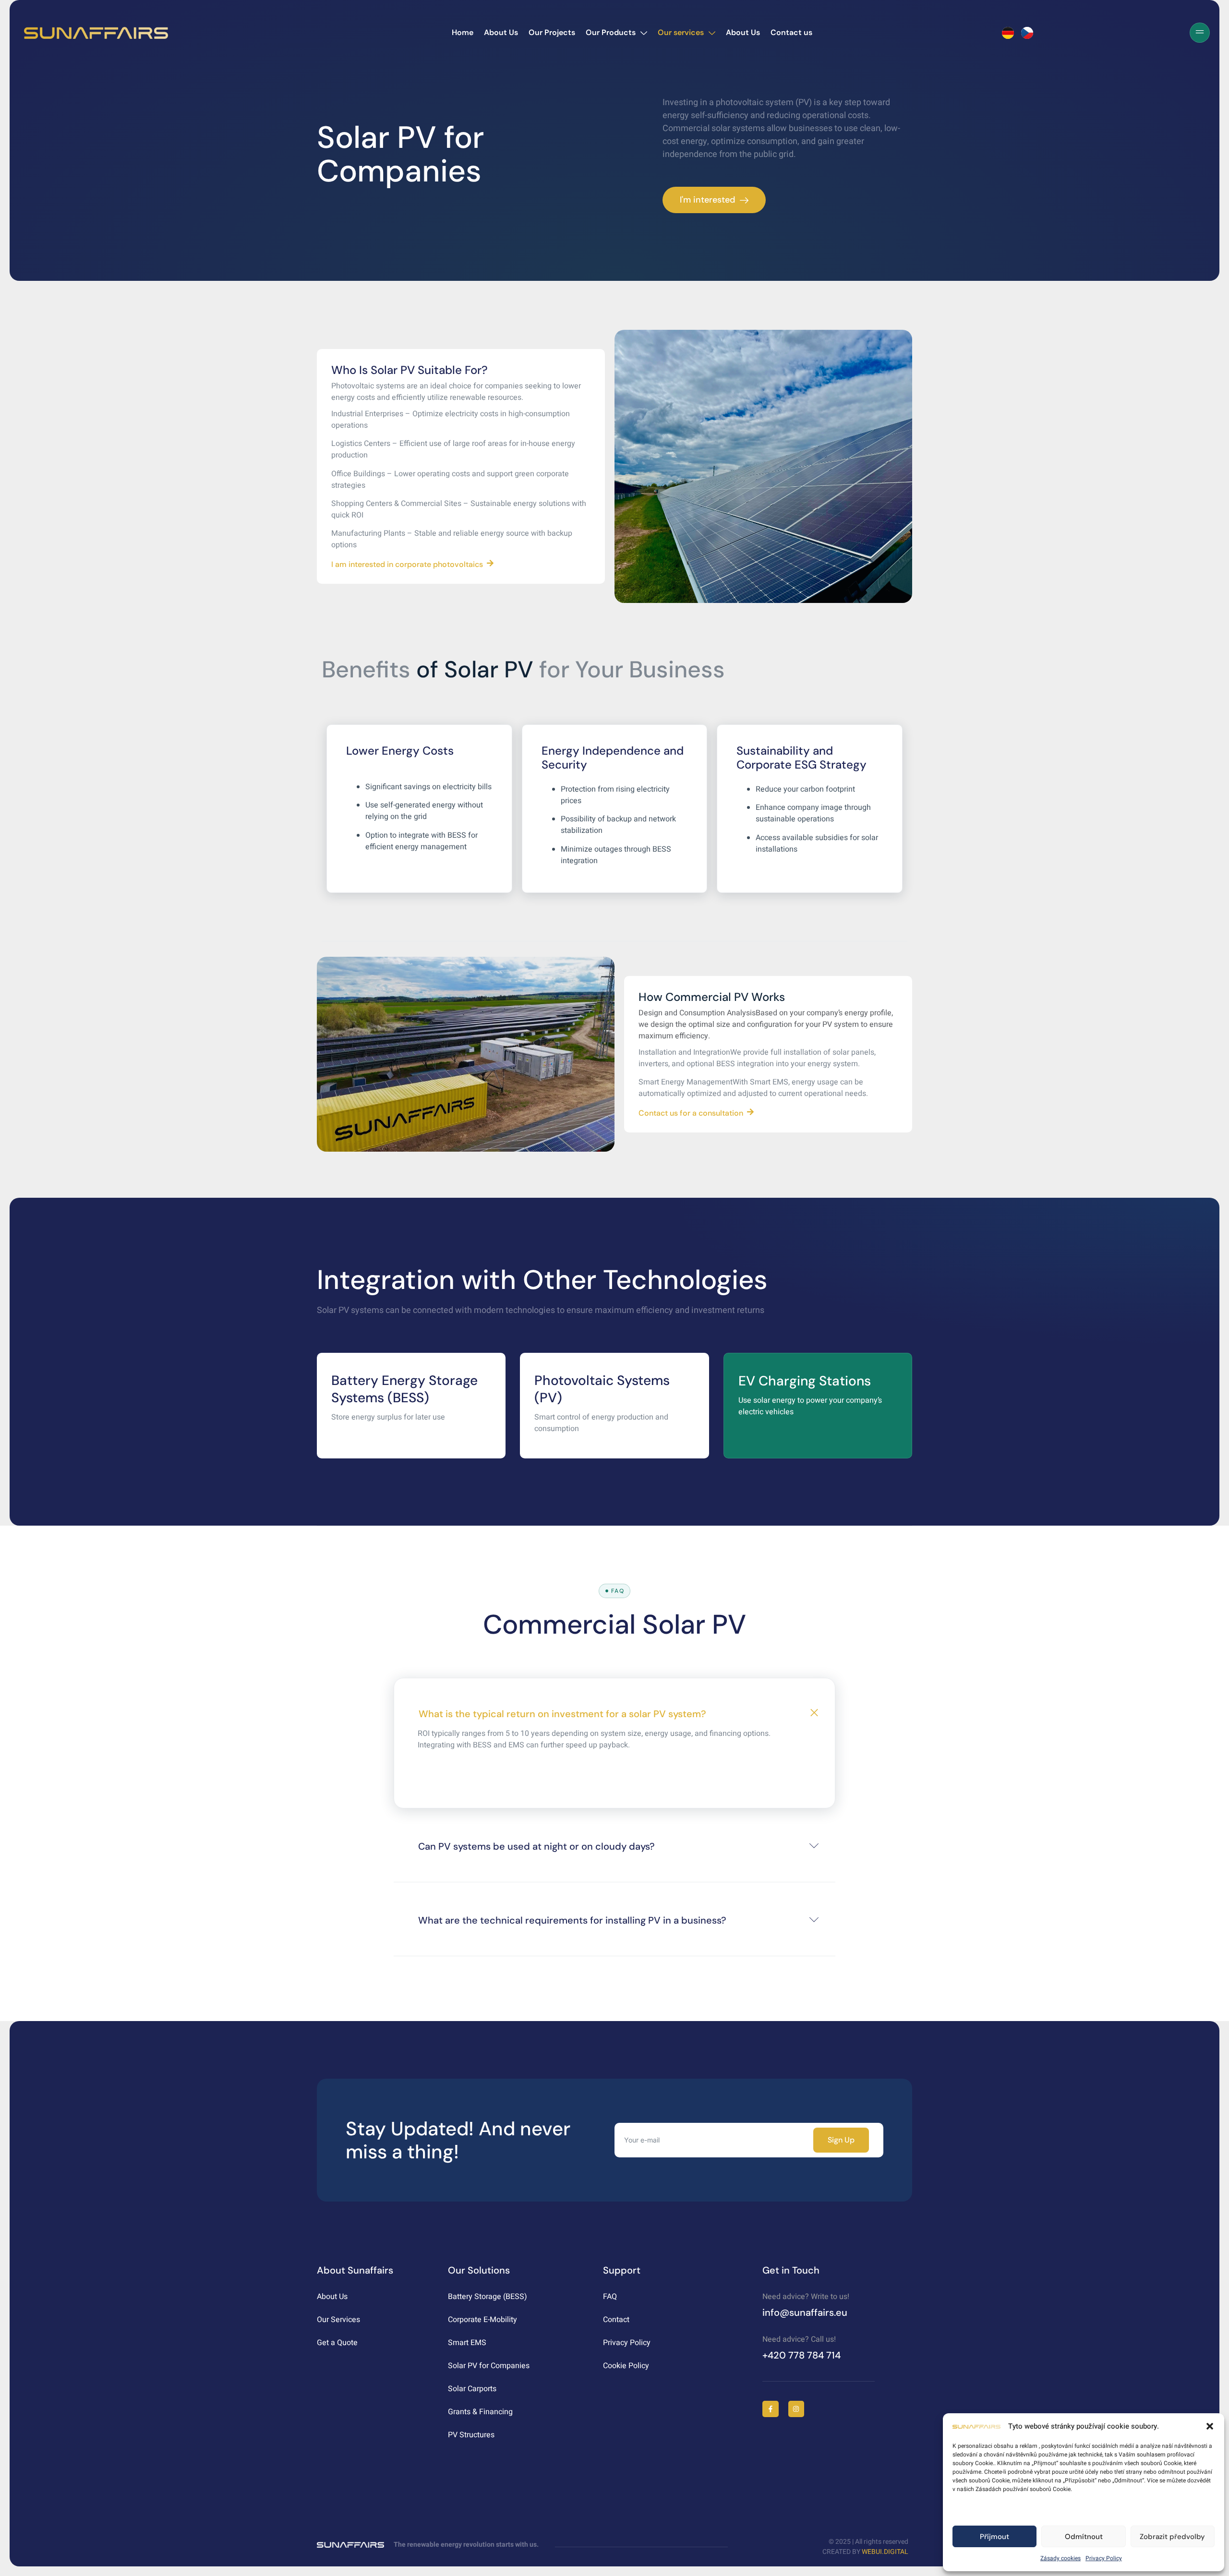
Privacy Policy (1104, 2558)
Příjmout (994, 2537)
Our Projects (552, 32)
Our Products (611, 32)
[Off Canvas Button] (1200, 33)
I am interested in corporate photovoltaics (407, 564)
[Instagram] (796, 2409)
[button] (1210, 2426)
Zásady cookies (1060, 2558)
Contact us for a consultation (691, 1113)
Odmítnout (1084, 2537)
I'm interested (707, 200)
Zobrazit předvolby (1172, 2537)
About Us (501, 32)
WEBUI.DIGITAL (885, 2552)
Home (463, 32)
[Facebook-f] (771, 2409)
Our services (681, 32)
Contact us (791, 32)
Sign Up (841, 2140)
